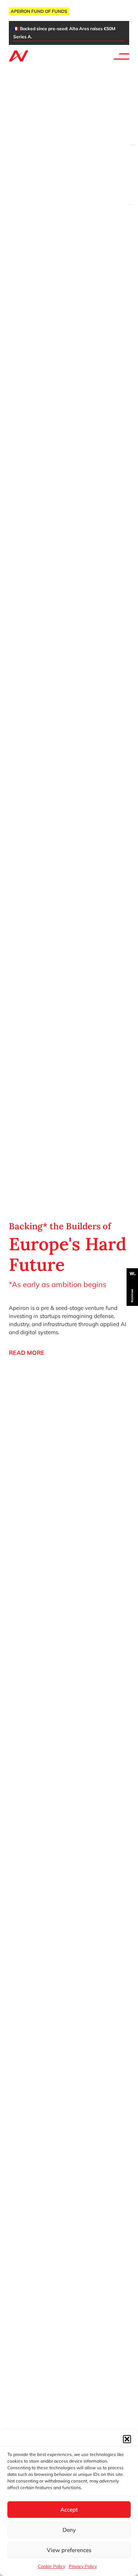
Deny (69, 2530)
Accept (69, 2510)
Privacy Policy (83, 2566)
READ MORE (27, 1353)
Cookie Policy (52, 2566)
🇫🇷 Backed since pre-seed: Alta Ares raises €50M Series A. (64, 33)
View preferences (69, 2550)
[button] (127, 2439)
